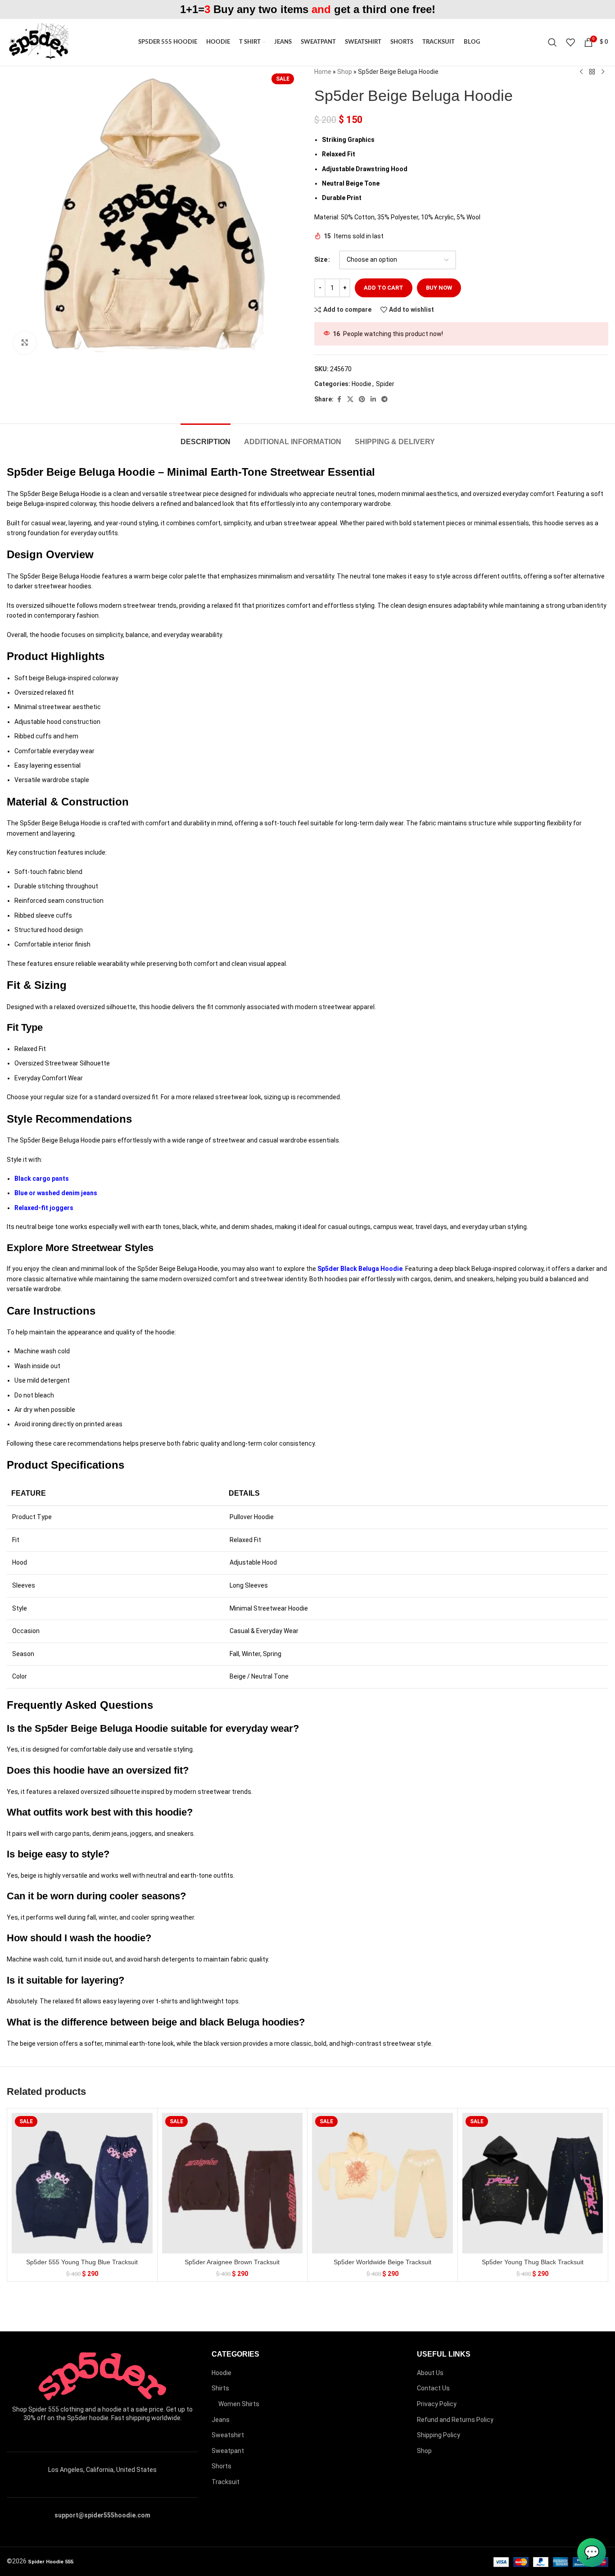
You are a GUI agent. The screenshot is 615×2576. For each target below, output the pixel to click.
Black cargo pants (42, 1179)
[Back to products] (592, 72)
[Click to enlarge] (25, 343)
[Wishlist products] (570, 42)
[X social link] (350, 399)
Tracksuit (226, 2482)
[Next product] (603, 72)
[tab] (206, 437)
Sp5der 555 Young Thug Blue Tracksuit (82, 2262)
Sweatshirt (228, 2435)
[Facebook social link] (339, 399)
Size (321, 259)
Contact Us (433, 2388)
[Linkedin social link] (373, 399)
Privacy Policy (437, 2404)
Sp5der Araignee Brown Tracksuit (232, 2262)
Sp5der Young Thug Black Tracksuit (533, 2262)
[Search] (552, 42)
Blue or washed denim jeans (56, 1193)
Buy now (439, 288)
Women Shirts (239, 2404)
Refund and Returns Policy (455, 2420)
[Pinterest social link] (362, 399)
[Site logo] (38, 42)
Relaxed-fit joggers (44, 1208)
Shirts (220, 2388)
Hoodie (362, 384)
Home (323, 72)
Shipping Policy (439, 2435)
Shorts (222, 2466)
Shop (345, 72)
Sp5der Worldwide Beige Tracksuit (382, 2262)
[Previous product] (581, 72)
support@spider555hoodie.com (102, 2515)
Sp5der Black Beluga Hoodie (360, 1269)
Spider (385, 384)
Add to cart (384, 288)
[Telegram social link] (384, 399)
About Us (430, 2373)
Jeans (221, 2420)
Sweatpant (228, 2451)
